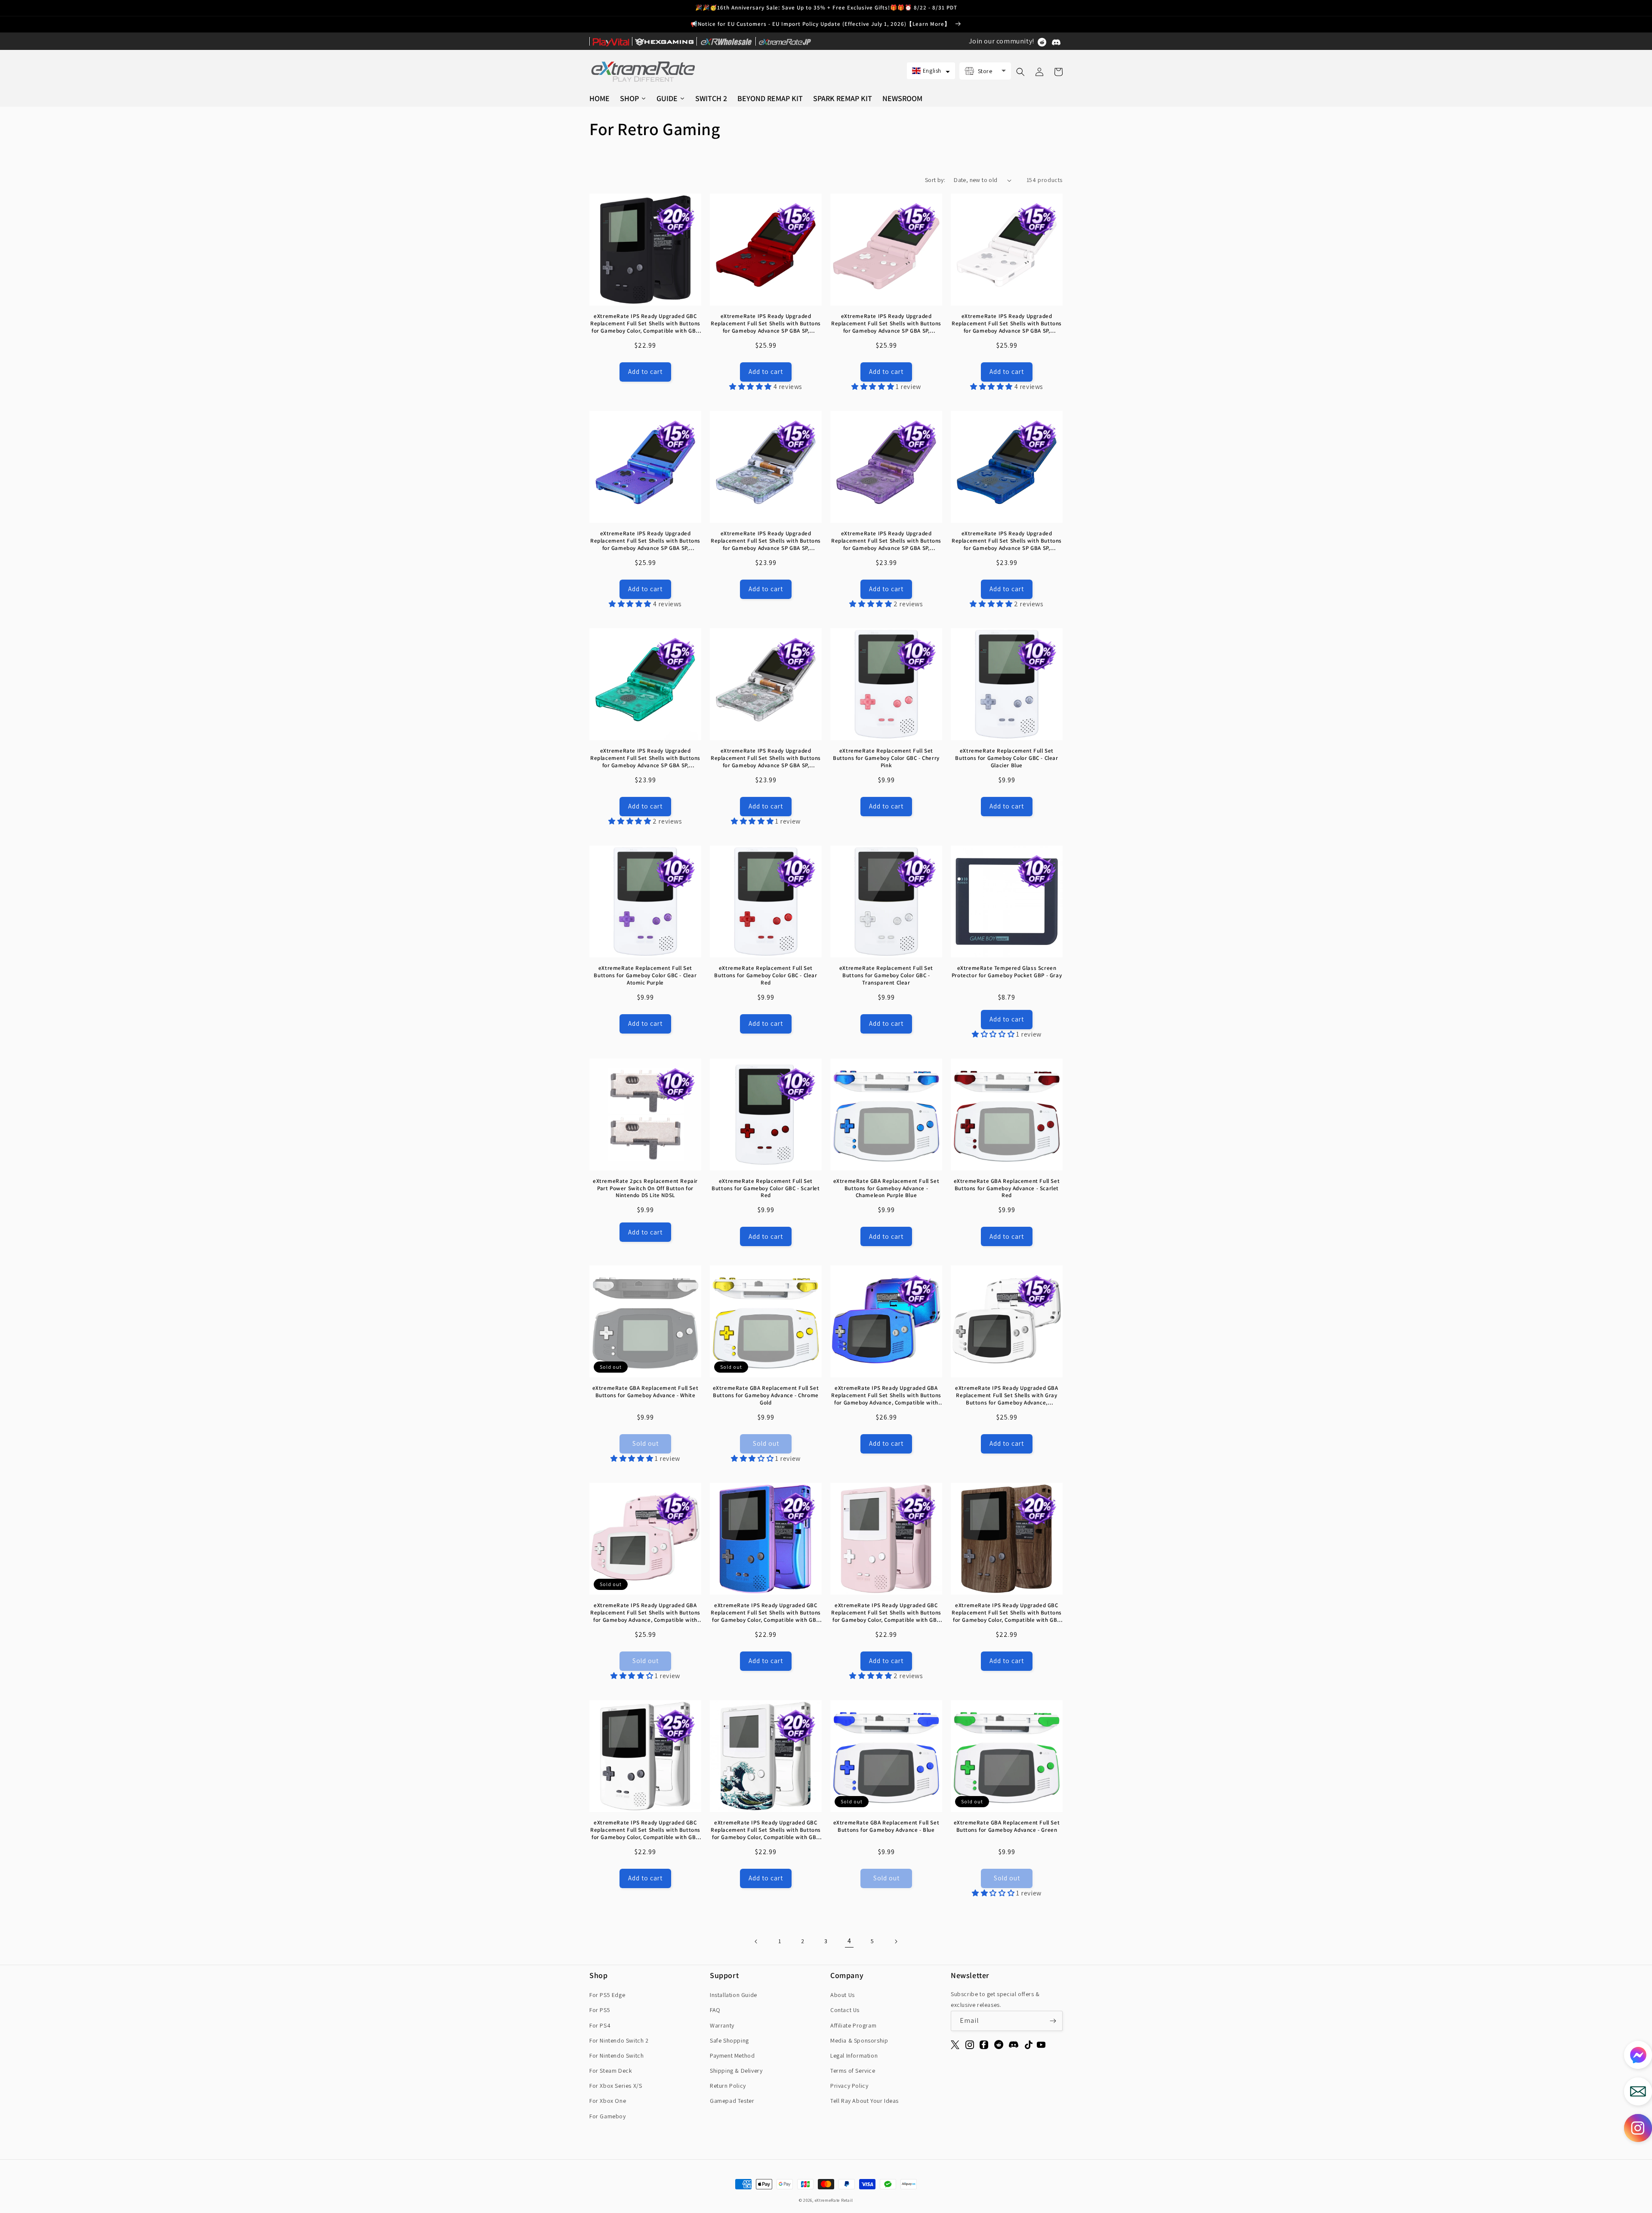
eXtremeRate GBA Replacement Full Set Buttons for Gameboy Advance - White (646, 1392)
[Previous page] (756, 1941)
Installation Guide (734, 1995)
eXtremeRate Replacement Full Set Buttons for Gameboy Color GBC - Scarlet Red (766, 1188)
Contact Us (845, 2010)
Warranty (722, 2025)
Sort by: (935, 180)
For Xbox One (608, 2101)
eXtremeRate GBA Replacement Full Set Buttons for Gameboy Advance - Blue (886, 1826)
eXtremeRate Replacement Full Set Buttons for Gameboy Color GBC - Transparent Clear (886, 975)
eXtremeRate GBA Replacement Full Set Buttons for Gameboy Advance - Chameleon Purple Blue (886, 1188)
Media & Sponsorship (859, 2040)
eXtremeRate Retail (834, 2200)
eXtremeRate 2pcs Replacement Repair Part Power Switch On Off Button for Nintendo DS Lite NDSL (645, 1188)
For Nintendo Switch (616, 2056)
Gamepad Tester (732, 2101)
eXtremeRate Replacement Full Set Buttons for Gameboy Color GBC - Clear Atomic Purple (645, 975)
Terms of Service (853, 2071)
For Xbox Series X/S (616, 2086)
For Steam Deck (611, 2071)
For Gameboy (608, 2116)
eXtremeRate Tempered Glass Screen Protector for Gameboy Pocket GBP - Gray (1007, 972)
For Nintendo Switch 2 (619, 2040)
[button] (931, 71)
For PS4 (600, 2025)
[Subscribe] (1053, 2021)
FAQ (715, 2010)
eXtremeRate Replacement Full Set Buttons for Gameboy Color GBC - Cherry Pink (886, 758)
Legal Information (854, 2056)
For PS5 (600, 2010)
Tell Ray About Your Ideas (865, 2101)
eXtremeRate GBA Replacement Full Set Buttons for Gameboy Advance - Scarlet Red (1007, 1188)
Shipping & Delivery (736, 2071)
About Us (843, 1995)
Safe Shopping (729, 2040)
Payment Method (732, 2056)
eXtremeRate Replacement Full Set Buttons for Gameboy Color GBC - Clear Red (766, 975)
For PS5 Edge (607, 1995)
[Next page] (896, 1941)
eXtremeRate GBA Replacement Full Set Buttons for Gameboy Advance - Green (1007, 1826)
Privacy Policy (849, 2086)
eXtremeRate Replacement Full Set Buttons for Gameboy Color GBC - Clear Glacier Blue (1006, 758)
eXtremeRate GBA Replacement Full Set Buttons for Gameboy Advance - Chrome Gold (766, 1395)
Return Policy (728, 2086)
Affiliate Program (853, 2025)
